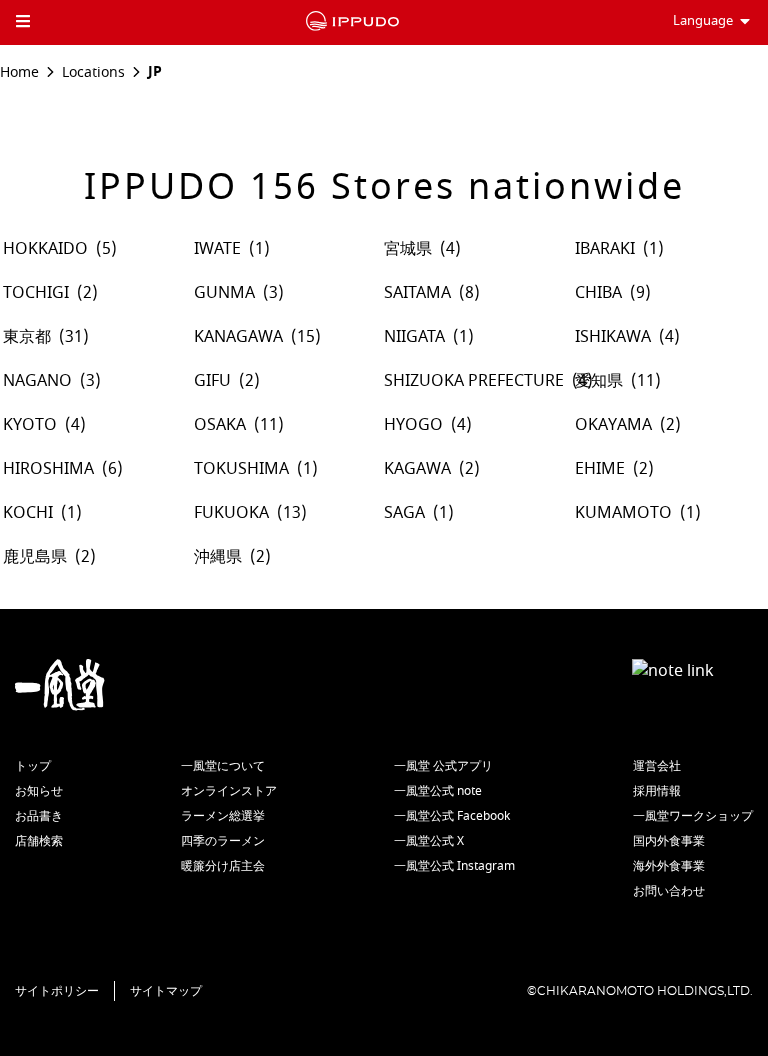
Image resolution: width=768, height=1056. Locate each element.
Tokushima (241, 469)
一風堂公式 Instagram (454, 866)
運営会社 (657, 766)
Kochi (28, 513)
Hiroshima (48, 469)
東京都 (27, 337)
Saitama (417, 293)
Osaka (220, 425)
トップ (33, 766)
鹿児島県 (35, 557)
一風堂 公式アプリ (443, 766)
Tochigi (36, 293)
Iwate (217, 249)
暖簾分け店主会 (223, 866)
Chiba (598, 293)
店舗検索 (39, 841)
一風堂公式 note (438, 791)
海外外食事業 (669, 866)
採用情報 (657, 791)
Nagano (37, 381)
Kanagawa (238, 337)
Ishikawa (613, 337)
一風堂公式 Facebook (452, 816)
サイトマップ (166, 991)
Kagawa (417, 469)
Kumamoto (623, 513)
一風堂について (223, 766)
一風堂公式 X (429, 841)
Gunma (224, 293)
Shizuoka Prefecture (474, 381)
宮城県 (408, 249)
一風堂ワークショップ (693, 816)
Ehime (600, 469)
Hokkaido (45, 249)
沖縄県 (218, 557)
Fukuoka (231, 513)
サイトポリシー (57, 991)
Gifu (212, 381)
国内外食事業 (669, 841)
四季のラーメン (223, 841)
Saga (404, 513)
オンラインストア (229, 791)
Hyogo (413, 425)
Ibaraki (605, 249)
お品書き (39, 816)
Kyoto (30, 425)
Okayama (613, 425)
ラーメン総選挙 (223, 816)
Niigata (414, 337)
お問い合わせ (669, 891)
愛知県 (599, 381)
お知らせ (39, 791)
